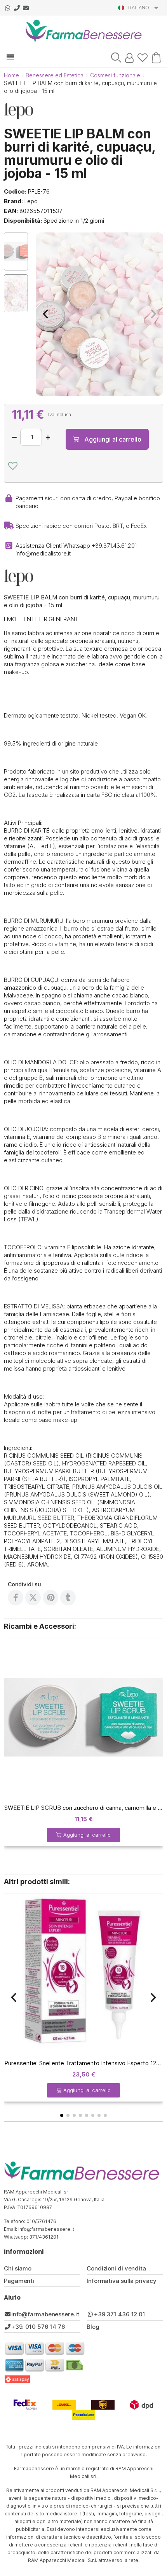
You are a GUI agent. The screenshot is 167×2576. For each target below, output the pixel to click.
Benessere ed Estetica (55, 75)
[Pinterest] (50, 1598)
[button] (116, 58)
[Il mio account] (129, 58)
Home (11, 75)
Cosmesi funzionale (115, 75)
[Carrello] (155, 57)
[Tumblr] (68, 1598)
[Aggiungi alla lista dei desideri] (13, 466)
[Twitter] (33, 1598)
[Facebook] (16, 1598)
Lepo (31, 201)
